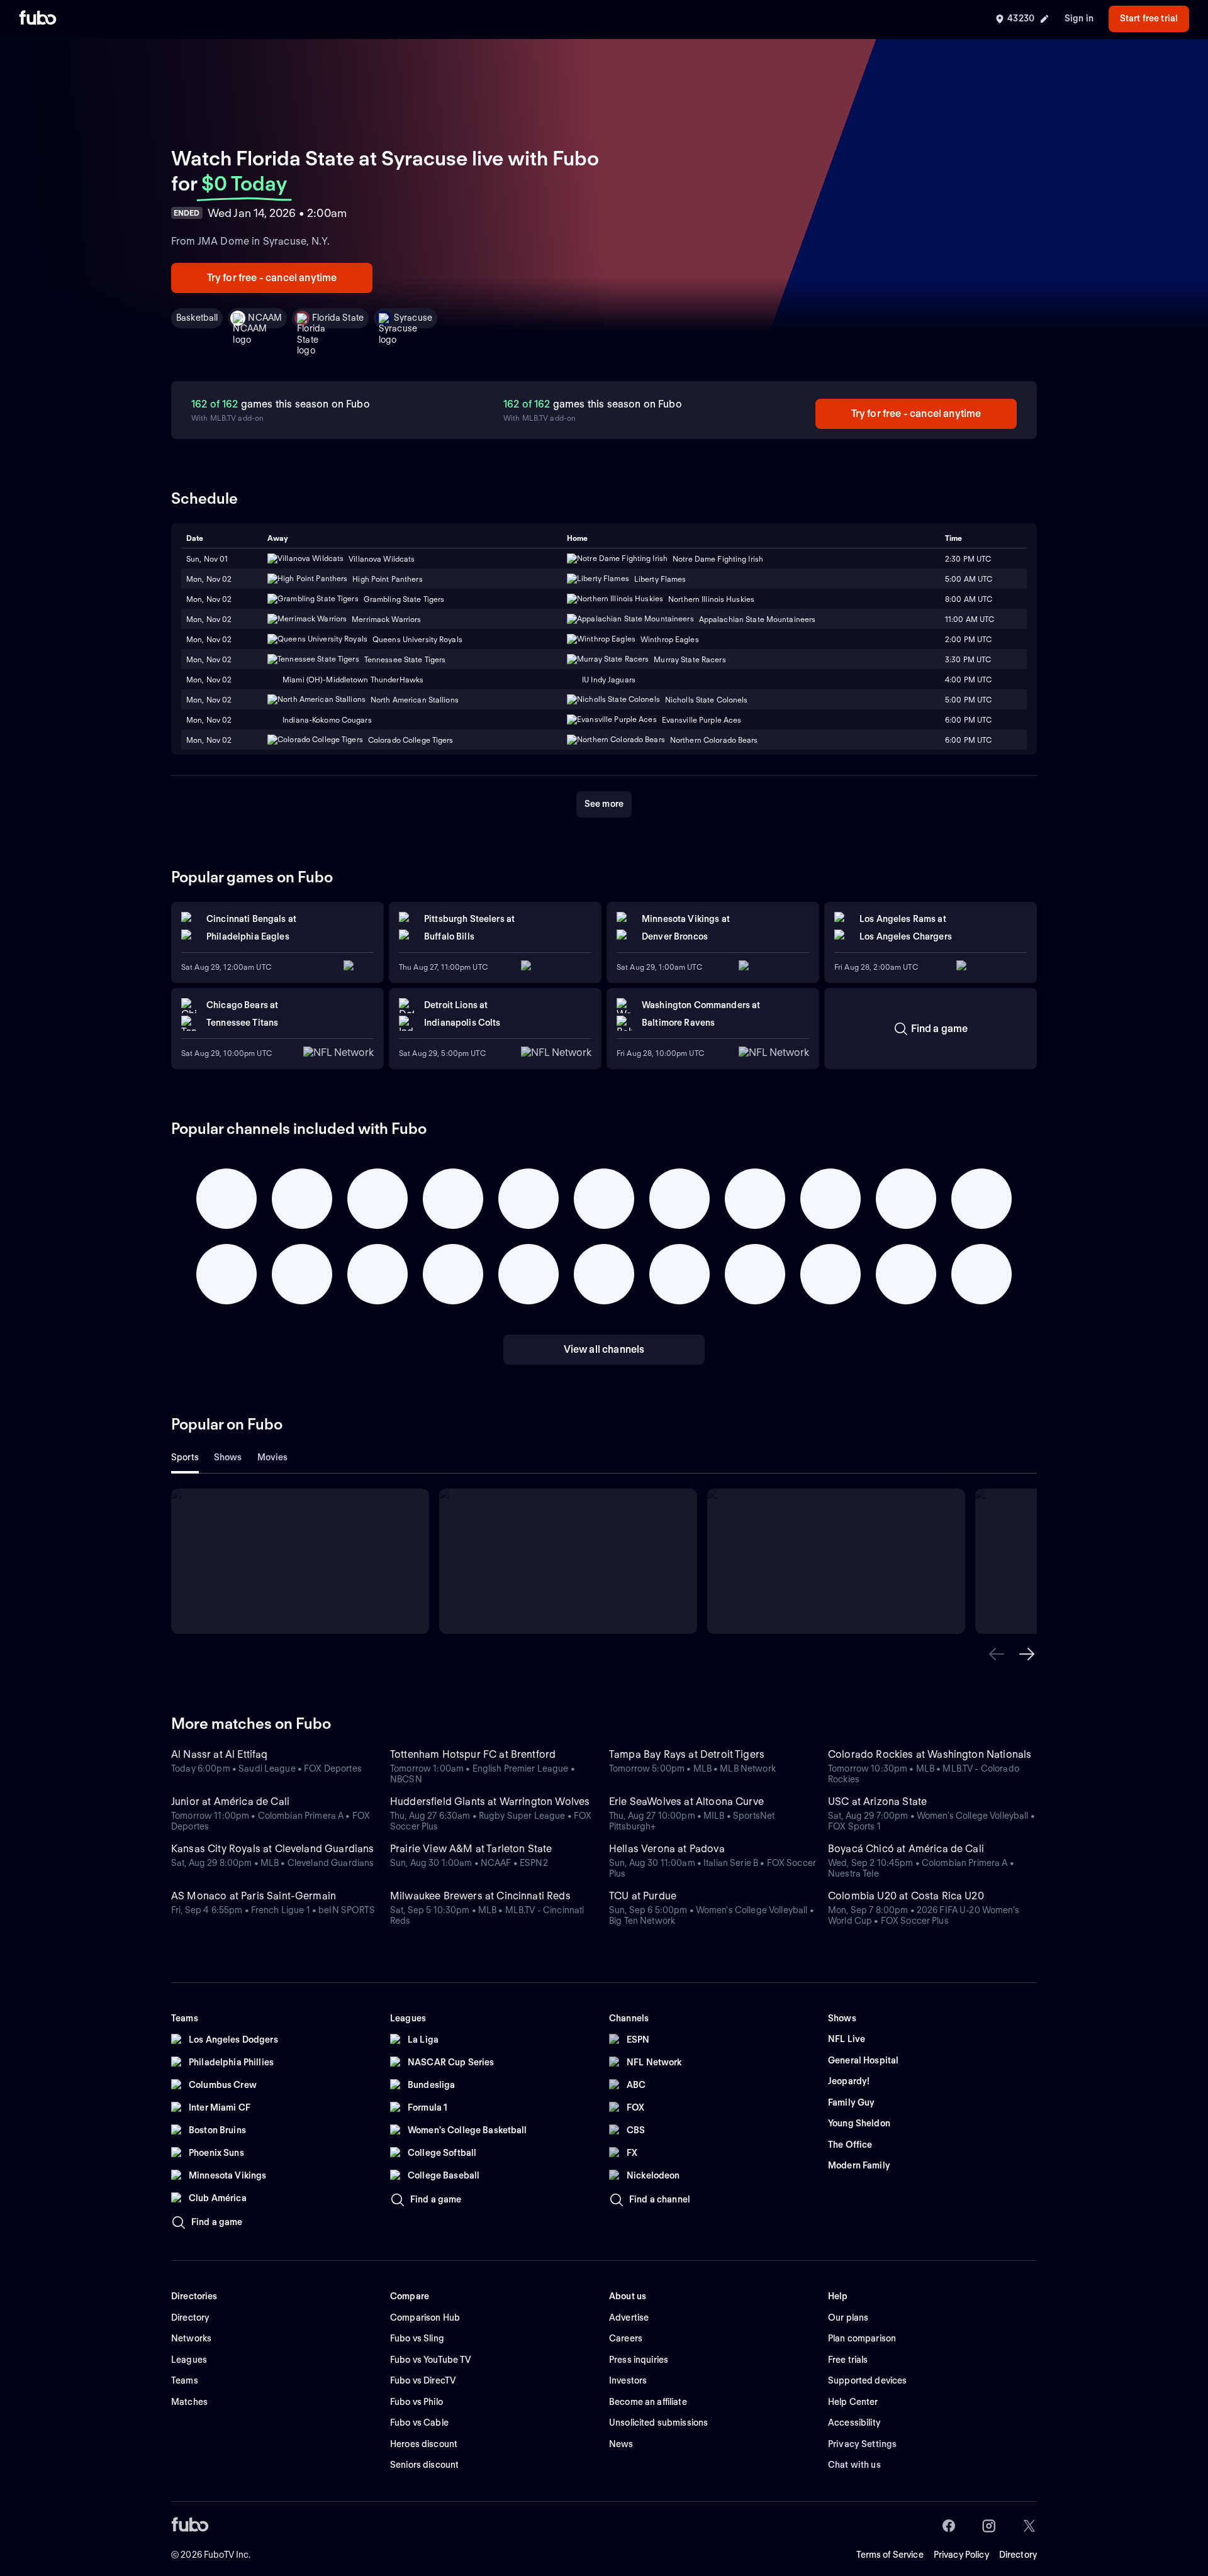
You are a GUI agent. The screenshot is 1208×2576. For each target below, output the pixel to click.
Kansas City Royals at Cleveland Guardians (273, 1849)
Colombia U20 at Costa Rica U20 (906, 1896)
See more (604, 804)
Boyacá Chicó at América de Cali (906, 1849)
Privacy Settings (862, 2444)
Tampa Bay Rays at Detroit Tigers (687, 1754)
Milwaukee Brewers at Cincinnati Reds (480, 1896)
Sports (185, 1457)
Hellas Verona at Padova (667, 1849)
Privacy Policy (961, 2555)
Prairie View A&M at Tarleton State (471, 1849)
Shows (228, 1457)
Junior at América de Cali (230, 1802)
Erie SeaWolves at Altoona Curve (686, 1802)
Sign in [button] (1079, 18)
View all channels (604, 1349)
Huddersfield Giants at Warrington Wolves (490, 1802)
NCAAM (265, 318)
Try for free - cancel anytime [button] (272, 278)
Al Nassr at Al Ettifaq (220, 1754)
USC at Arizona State (877, 1802)
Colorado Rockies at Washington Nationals (930, 1754)
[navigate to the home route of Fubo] (38, 19)
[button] (997, 1654)
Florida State (338, 318)
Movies (273, 1457)
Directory (1018, 2555)
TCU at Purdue (643, 1896)
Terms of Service (890, 2555)
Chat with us (854, 2465)
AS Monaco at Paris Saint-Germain (254, 1896)
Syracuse (413, 318)
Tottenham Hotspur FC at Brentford (473, 1754)
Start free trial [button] (1149, 18)
